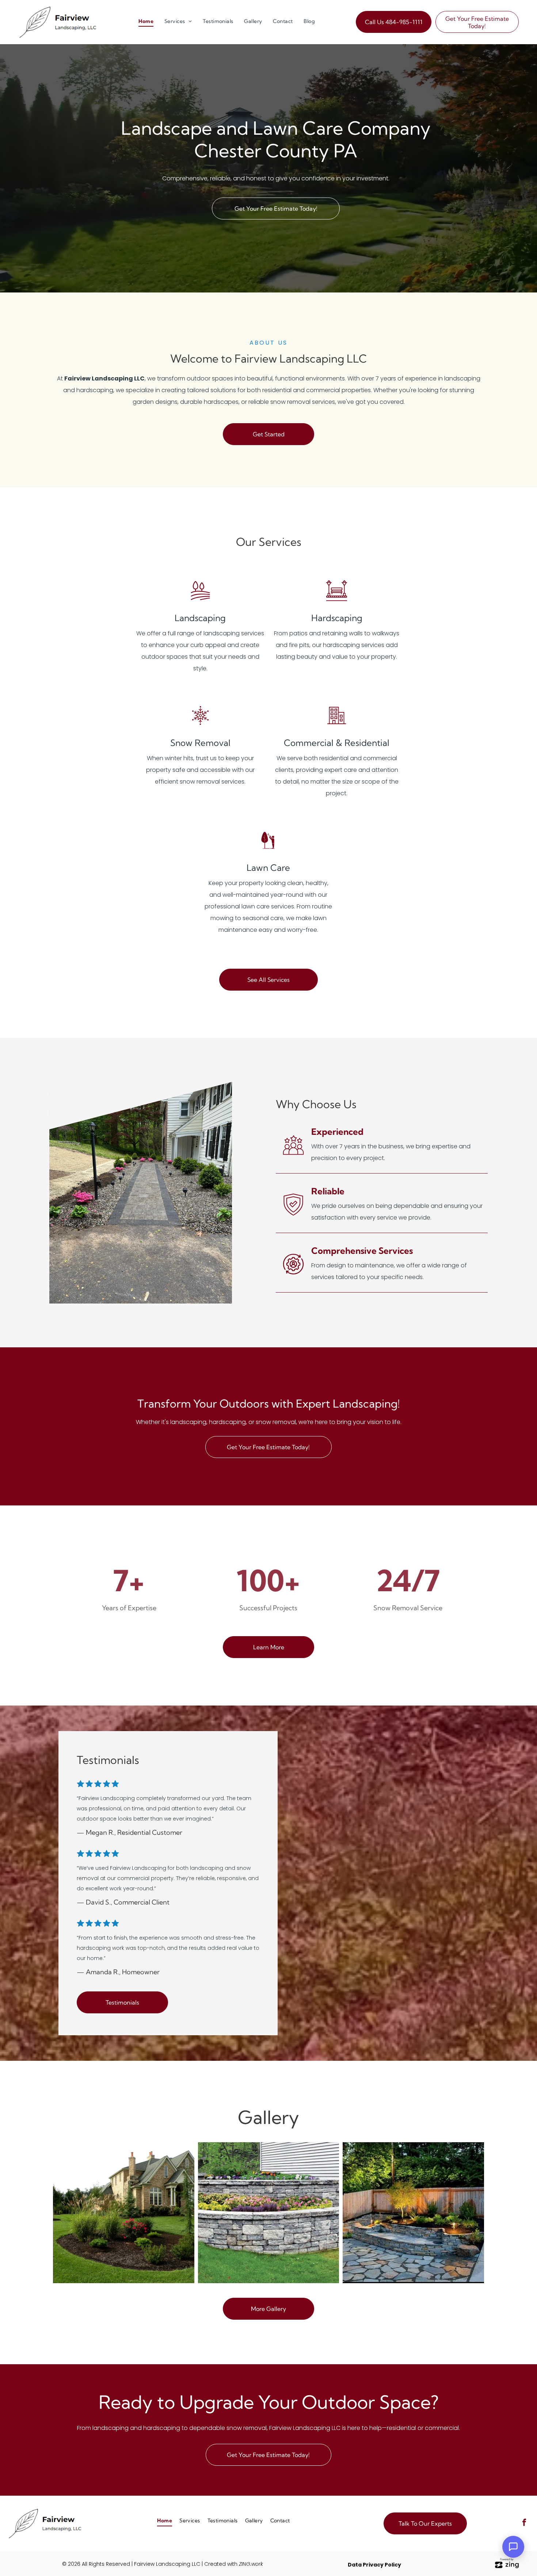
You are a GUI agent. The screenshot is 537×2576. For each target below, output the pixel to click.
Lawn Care (268, 868)
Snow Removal (200, 743)
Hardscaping (337, 618)
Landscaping (200, 618)
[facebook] (524, 2523)
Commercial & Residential (337, 743)
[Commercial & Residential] (337, 725)
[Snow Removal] (200, 725)
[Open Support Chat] (513, 2547)
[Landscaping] (200, 600)
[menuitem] (146, 21)
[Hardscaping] (337, 600)
